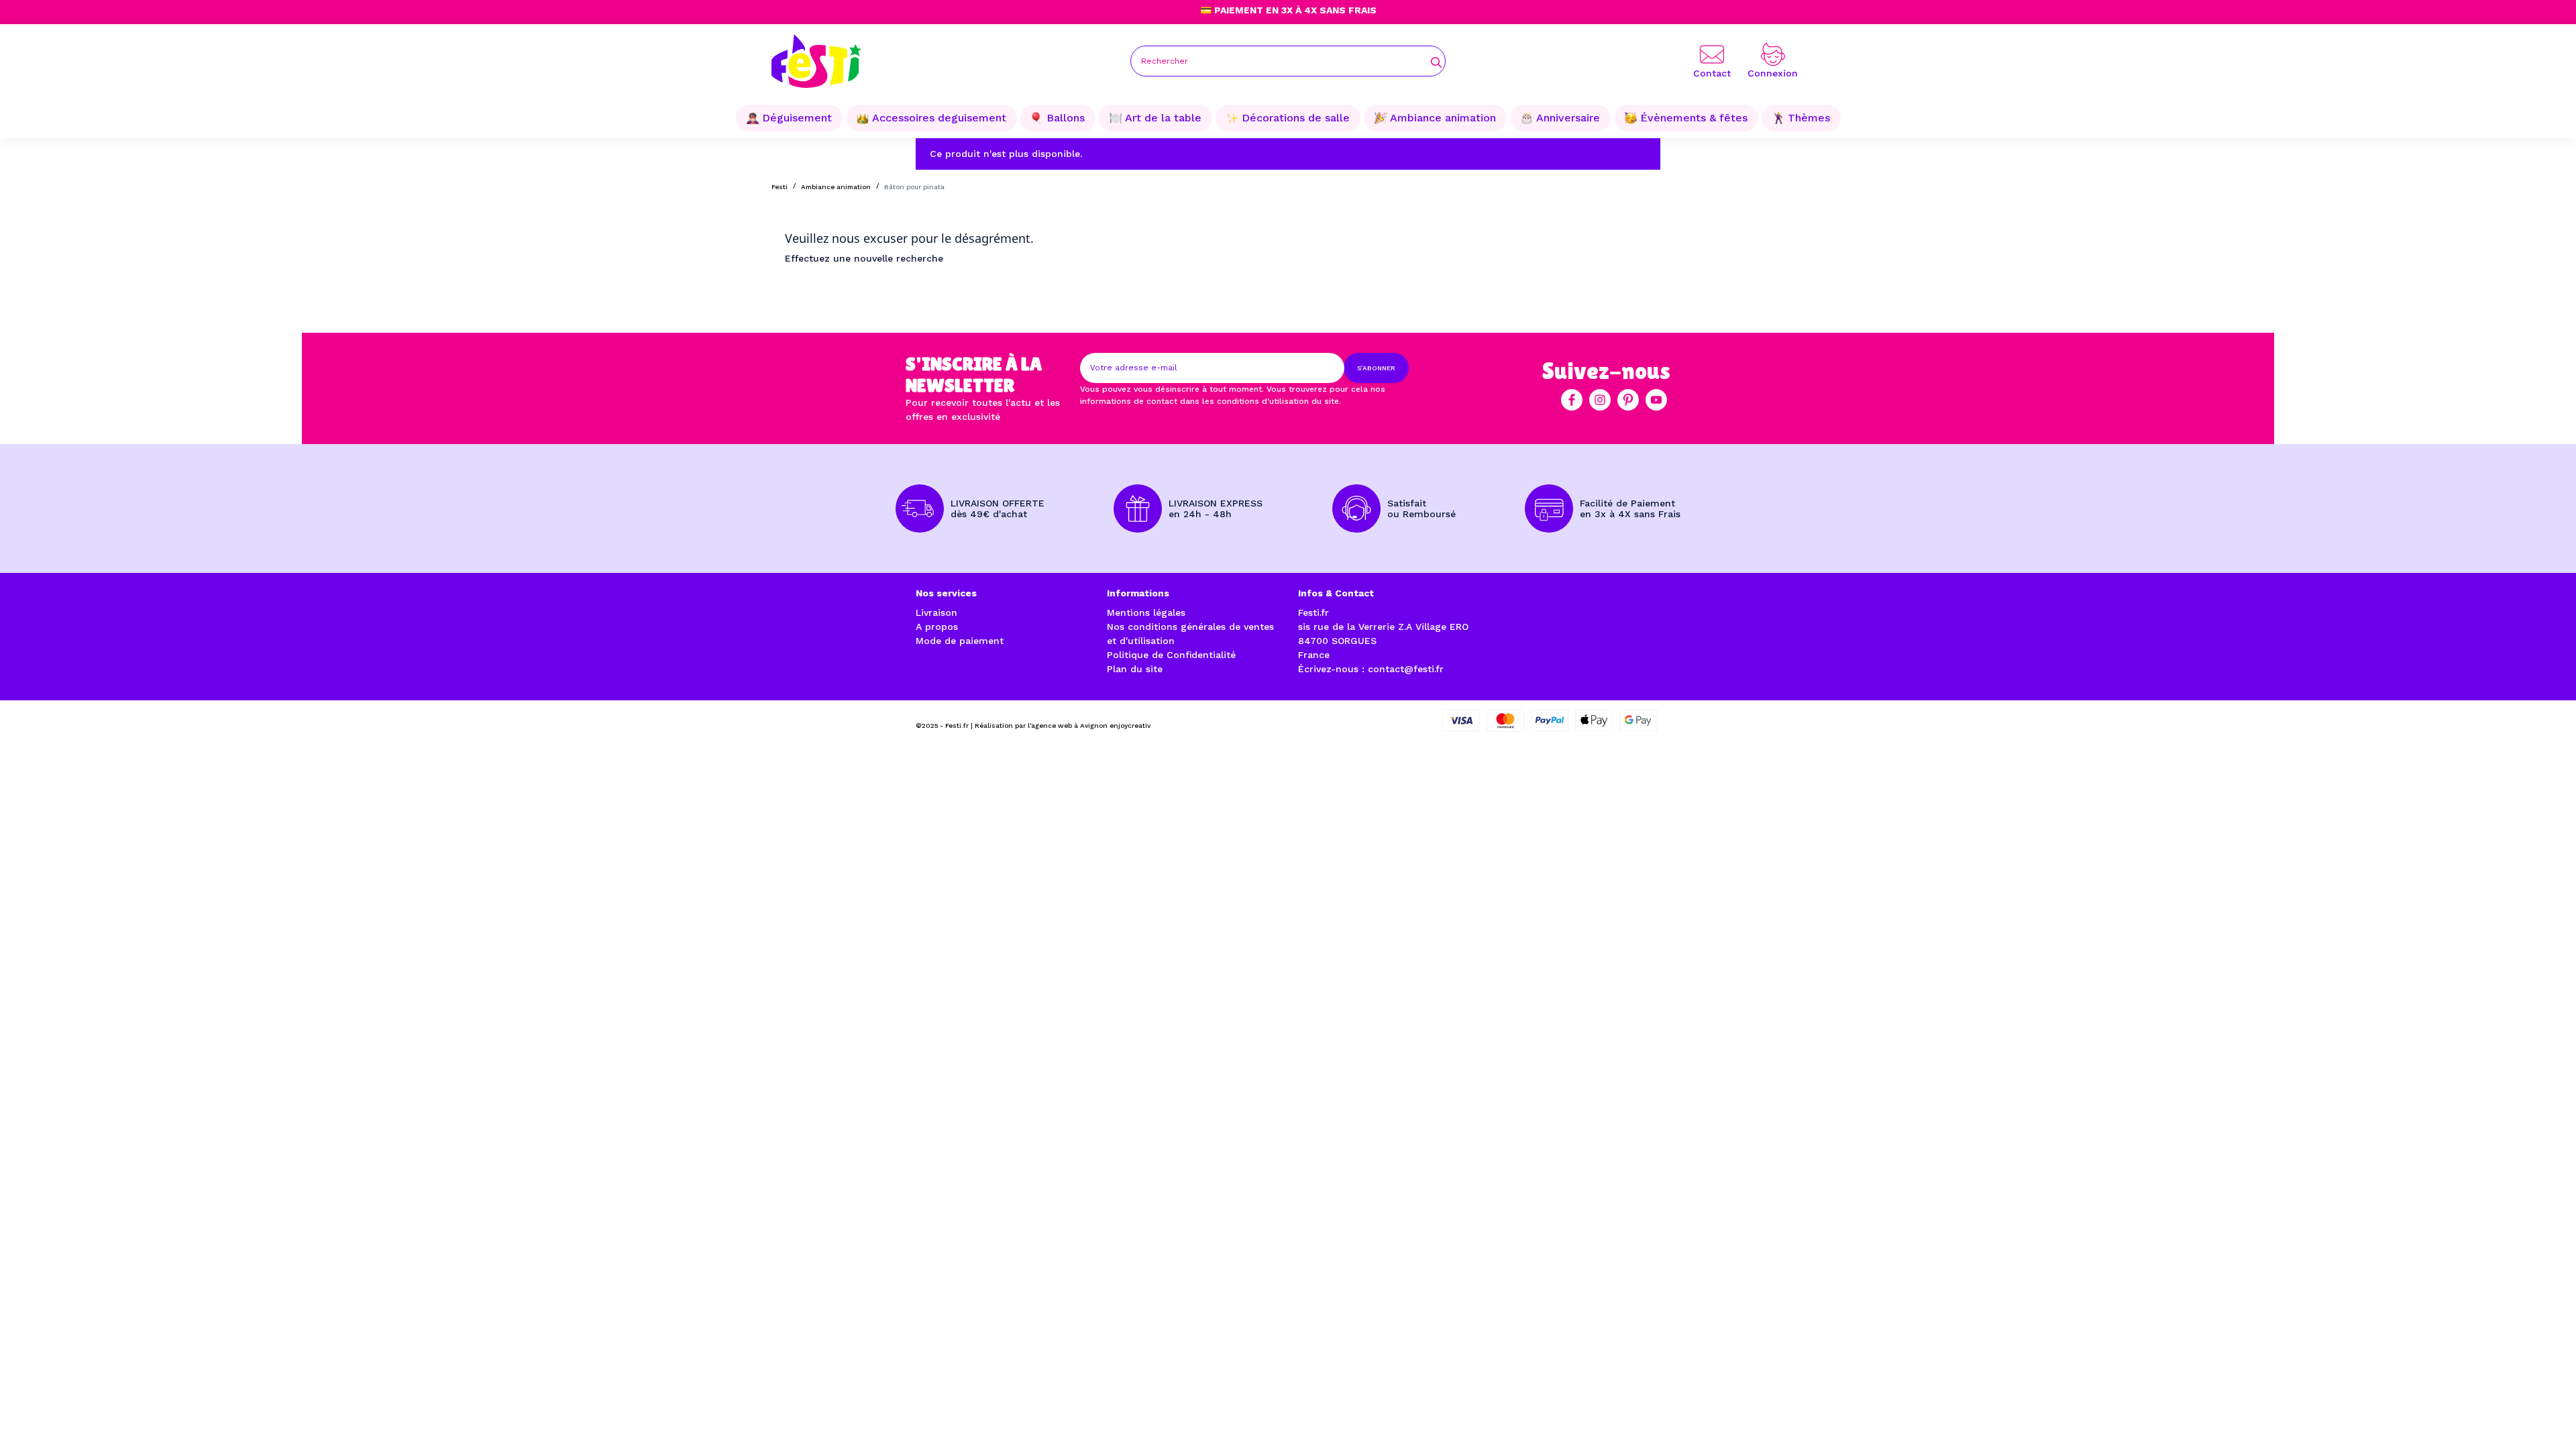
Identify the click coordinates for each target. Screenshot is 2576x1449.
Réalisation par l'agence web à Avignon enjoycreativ (1063, 726)
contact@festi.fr (1406, 669)
